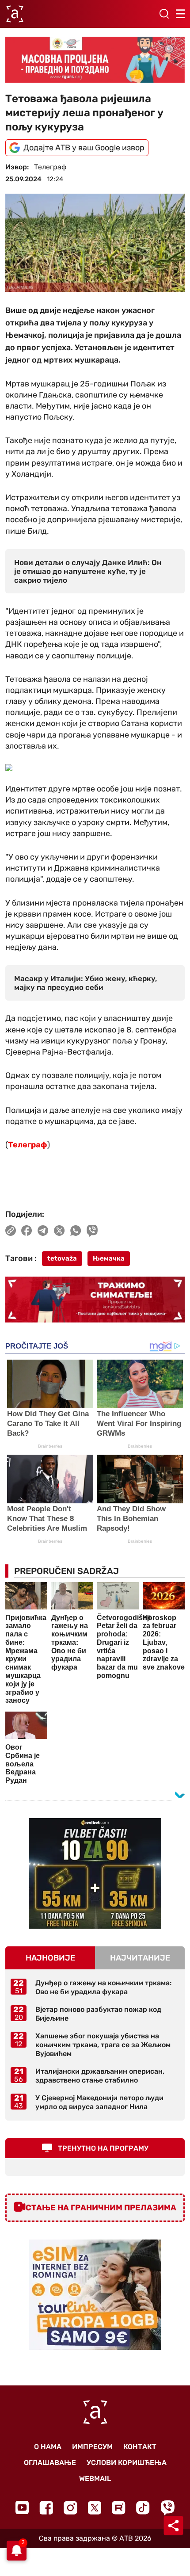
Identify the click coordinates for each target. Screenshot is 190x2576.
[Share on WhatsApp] (76, 1231)
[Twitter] (95, 2508)
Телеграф (28, 1145)
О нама (48, 2447)
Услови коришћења (127, 2463)
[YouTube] (22, 2507)
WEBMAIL (95, 2479)
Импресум (92, 2447)
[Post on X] (59, 1231)
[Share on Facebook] (27, 1231)
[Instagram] (70, 2508)
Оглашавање (50, 2463)
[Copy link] (11, 1231)
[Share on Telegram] (43, 1231)
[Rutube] (119, 2508)
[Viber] (167, 2508)
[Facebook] (46, 2508)
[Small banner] (95, 1873)
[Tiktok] (143, 2508)
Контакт (140, 2447)
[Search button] (164, 14)
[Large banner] (95, 60)
